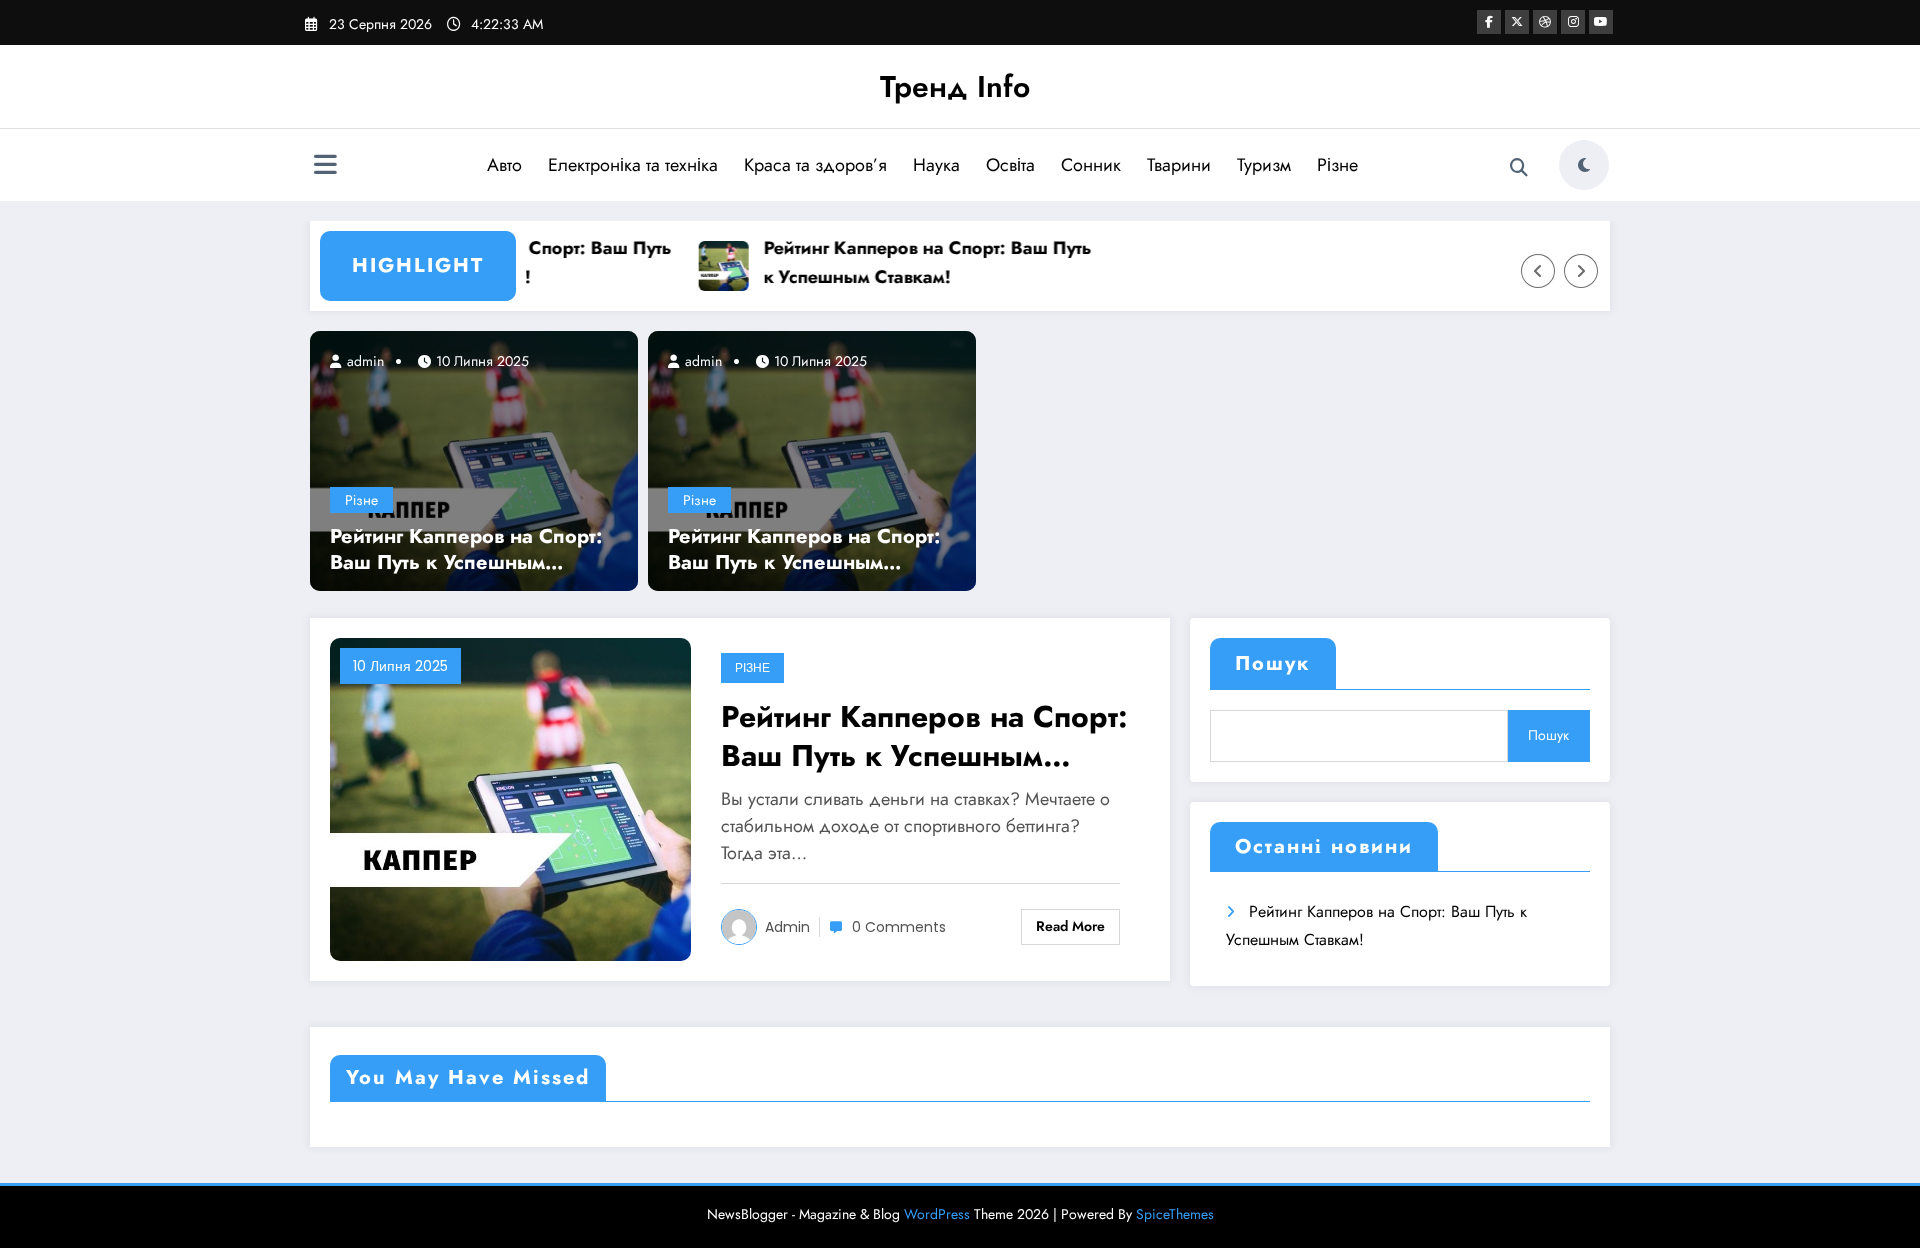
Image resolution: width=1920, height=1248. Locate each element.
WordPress (937, 1214)
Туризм (1264, 165)
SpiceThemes (1175, 1214)
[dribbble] (1545, 22)
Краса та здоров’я (815, 165)
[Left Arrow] (1538, 271)
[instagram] (1573, 22)
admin (363, 361)
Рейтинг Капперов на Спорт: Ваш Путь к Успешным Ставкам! (916, 262)
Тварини (1179, 165)
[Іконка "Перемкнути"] (325, 167)
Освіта (1010, 165)
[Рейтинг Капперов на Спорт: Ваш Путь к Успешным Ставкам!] (474, 460)
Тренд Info (955, 86)
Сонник (1091, 165)
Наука (936, 165)
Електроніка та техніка (633, 165)
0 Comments (899, 927)
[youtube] (1601, 22)
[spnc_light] (1584, 165)
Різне (1337, 165)
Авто (504, 165)
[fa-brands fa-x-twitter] (1517, 22)
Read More (1070, 926)
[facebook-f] (1489, 22)
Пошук (1273, 663)
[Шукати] (1519, 168)
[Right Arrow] (1581, 271)
